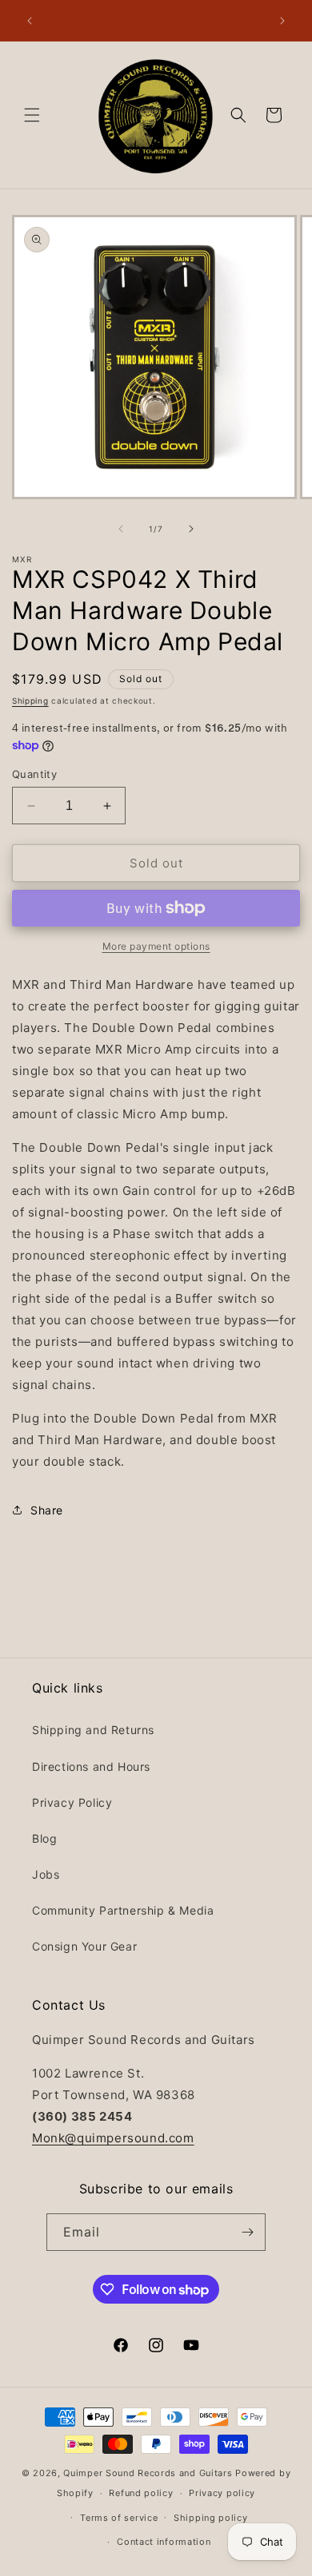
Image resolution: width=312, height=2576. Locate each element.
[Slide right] (191, 529)
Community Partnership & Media (123, 1910)
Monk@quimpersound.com (113, 2138)
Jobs (46, 1874)
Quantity (34, 774)
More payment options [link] (156, 946)
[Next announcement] (282, 21)
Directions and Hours (91, 1766)
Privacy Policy (72, 1802)
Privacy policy (222, 2493)
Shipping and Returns (93, 1730)
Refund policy (141, 2493)
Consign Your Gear (84, 1946)
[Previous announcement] (30, 21)
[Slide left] (121, 529)
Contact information (164, 2542)
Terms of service (119, 2518)
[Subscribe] (247, 2232)
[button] (32, 115)
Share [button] (47, 1510)
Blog (44, 1838)
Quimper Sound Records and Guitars (148, 2473)
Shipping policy (211, 2518)
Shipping (30, 701)
